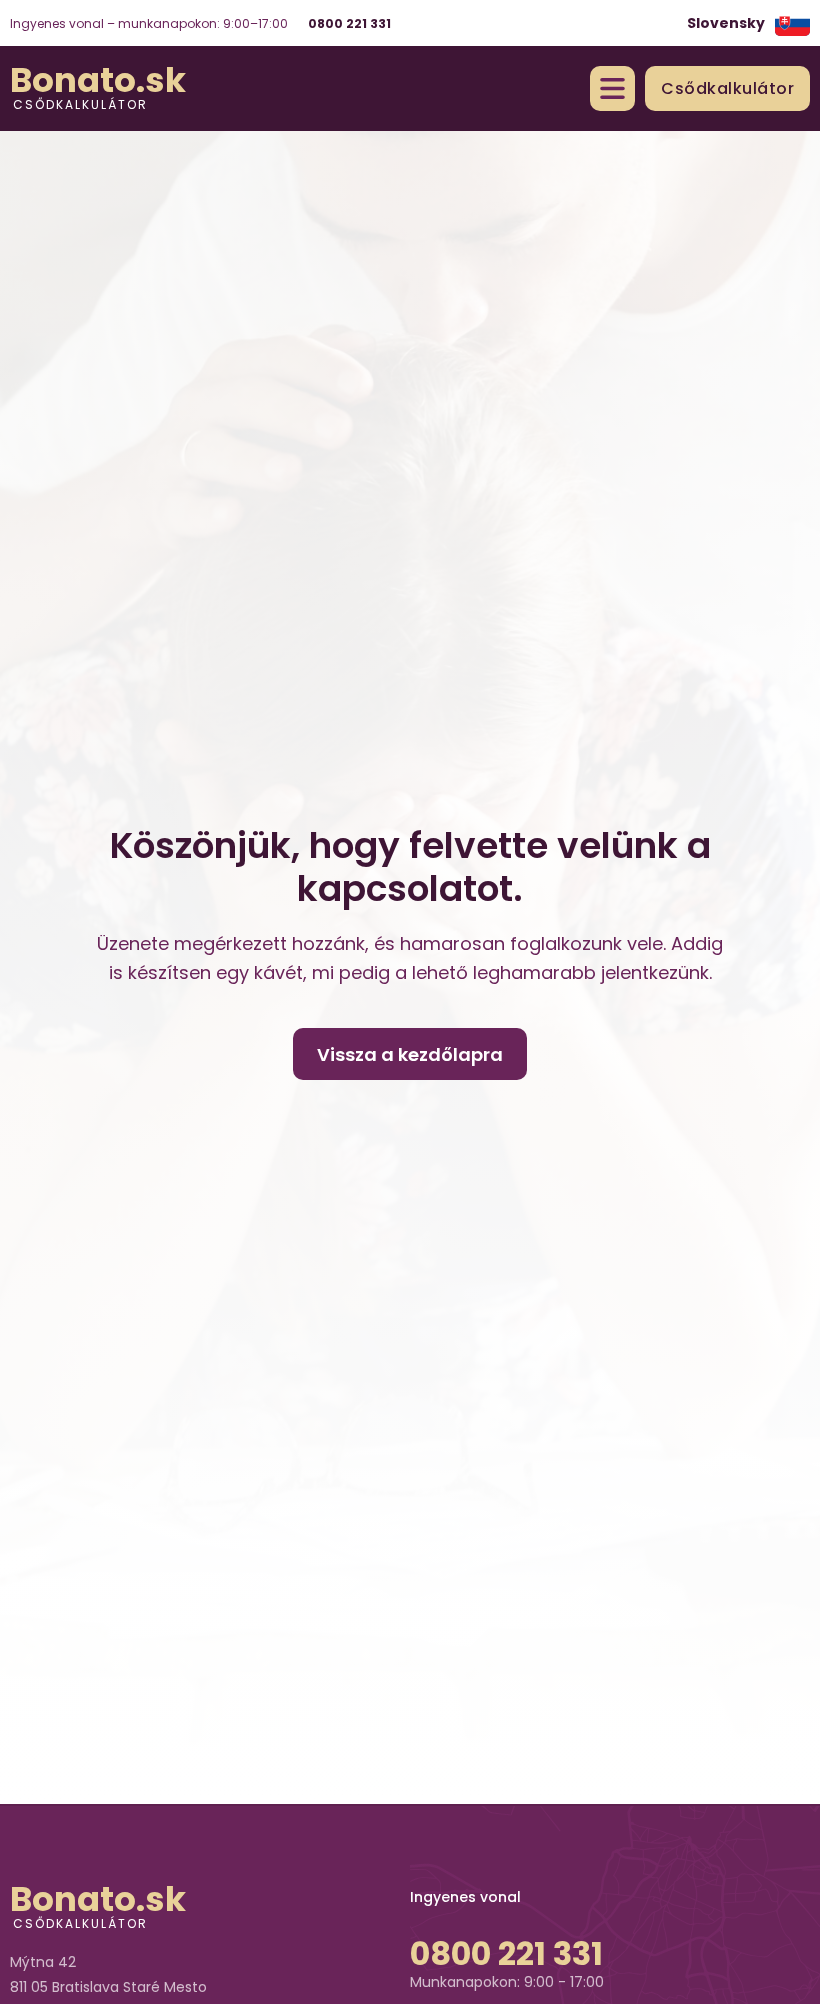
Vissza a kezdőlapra (410, 1054)
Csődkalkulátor (80, 103)
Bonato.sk (98, 80)
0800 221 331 (349, 23)
